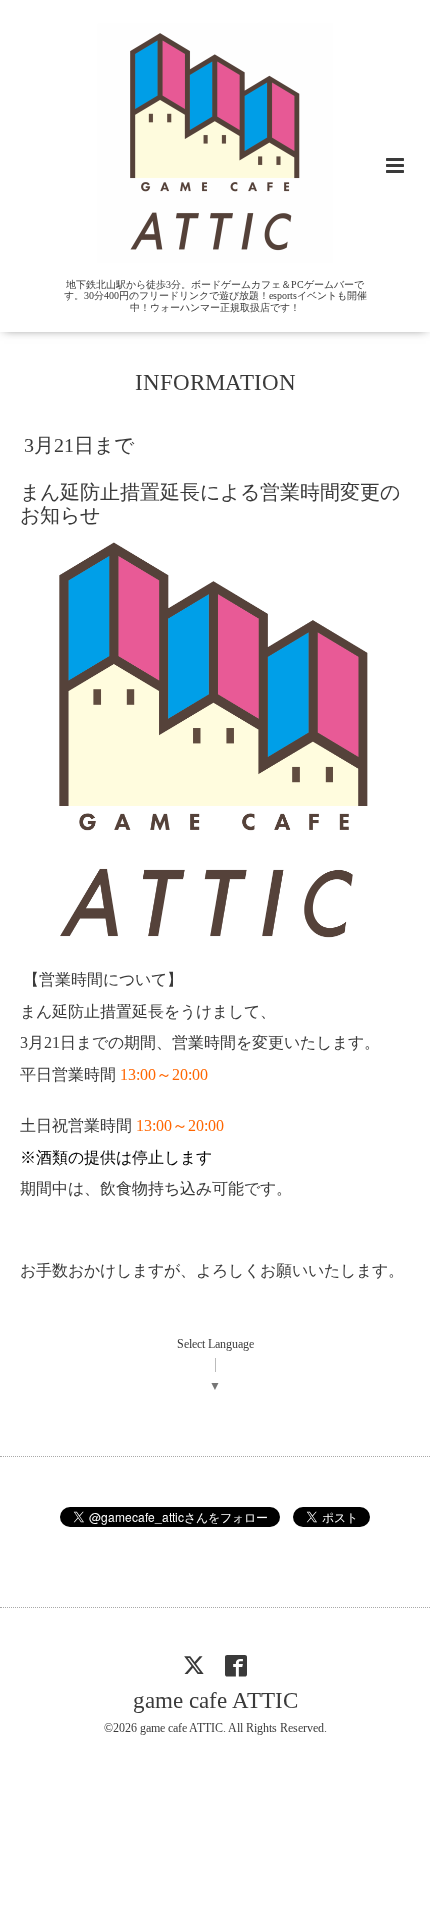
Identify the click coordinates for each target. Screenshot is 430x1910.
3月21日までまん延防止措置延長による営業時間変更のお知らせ (210, 480)
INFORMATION (215, 382)
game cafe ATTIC (215, 1700)
